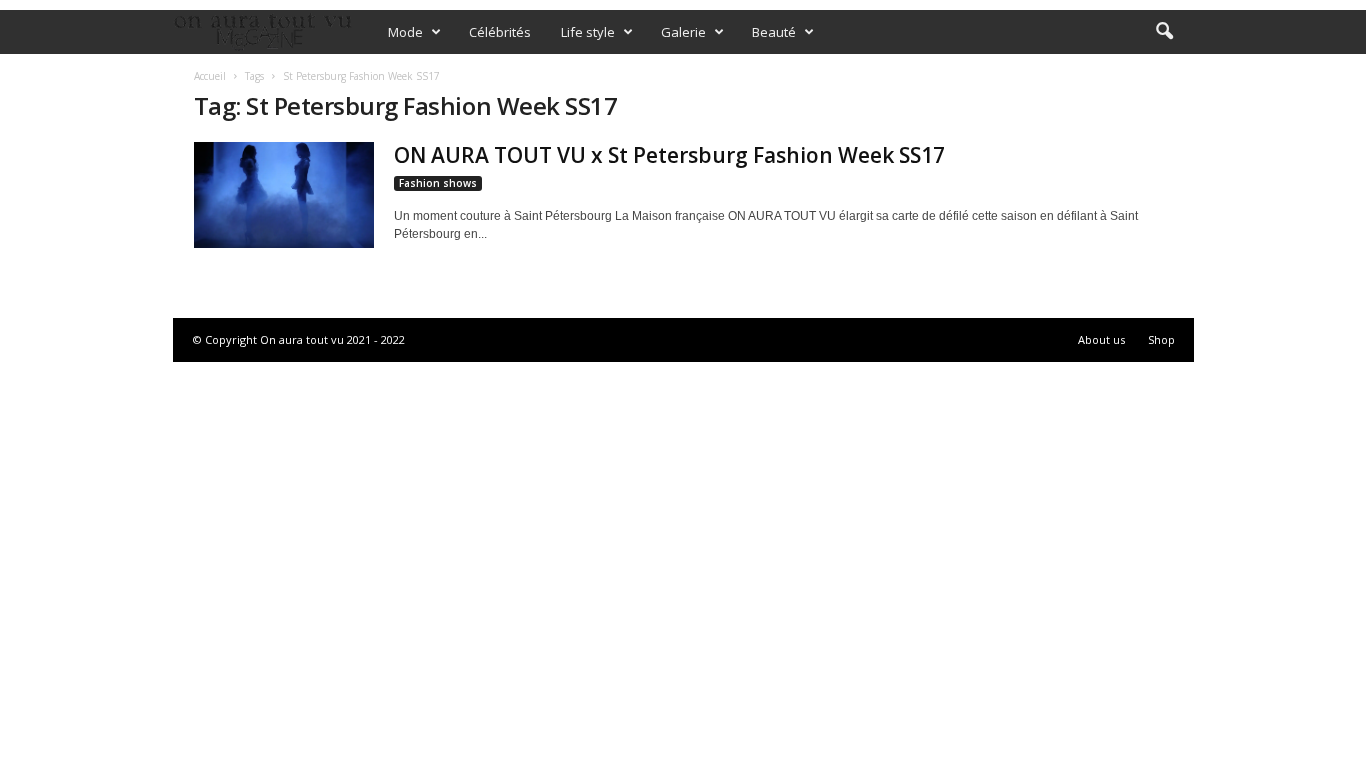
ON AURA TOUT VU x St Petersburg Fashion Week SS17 (669, 155)
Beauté (774, 32)
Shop (1161, 339)
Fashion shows (438, 183)
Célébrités (500, 32)
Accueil (210, 76)
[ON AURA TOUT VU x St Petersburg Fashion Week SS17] (284, 195)
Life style (588, 32)
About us (1101, 339)
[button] (1164, 32)
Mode (405, 32)
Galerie (683, 32)
